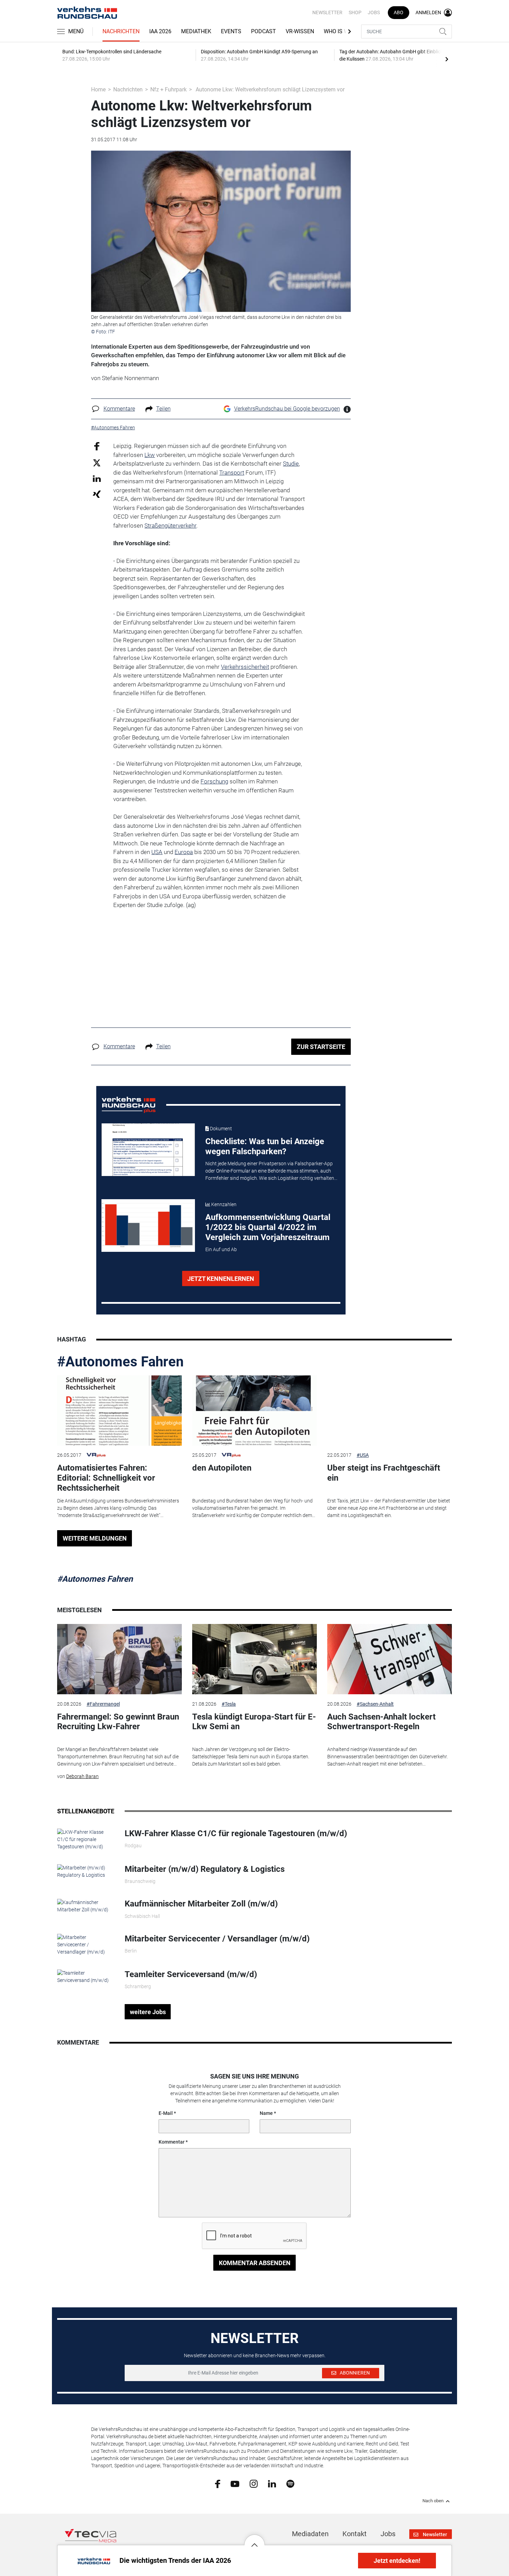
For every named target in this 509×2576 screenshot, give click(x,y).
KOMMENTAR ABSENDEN (255, 2263)
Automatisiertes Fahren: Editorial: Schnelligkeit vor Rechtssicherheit (106, 1478)
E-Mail (166, 2113)
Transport (232, 473)
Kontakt (355, 2534)
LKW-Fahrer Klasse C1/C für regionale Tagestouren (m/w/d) (236, 1833)
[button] (254, 2540)
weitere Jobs (148, 2012)
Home (98, 89)
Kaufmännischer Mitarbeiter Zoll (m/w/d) (201, 1904)
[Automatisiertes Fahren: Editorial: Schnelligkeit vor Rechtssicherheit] (119, 1411)
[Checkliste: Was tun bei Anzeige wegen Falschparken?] (148, 1150)
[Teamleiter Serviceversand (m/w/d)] (86, 1976)
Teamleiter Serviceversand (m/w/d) (191, 1974)
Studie (291, 464)
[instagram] (254, 2483)
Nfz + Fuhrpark (168, 89)
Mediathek (196, 31)
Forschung (214, 781)
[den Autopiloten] (254, 1411)
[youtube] (235, 2483)
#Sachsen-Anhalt (375, 1704)
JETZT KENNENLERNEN (221, 1279)
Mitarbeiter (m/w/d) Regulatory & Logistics (205, 1869)
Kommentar (172, 2142)
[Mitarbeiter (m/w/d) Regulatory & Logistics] (86, 1871)
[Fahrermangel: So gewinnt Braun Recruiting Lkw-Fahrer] (119, 1659)
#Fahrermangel (103, 1704)
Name (266, 2113)
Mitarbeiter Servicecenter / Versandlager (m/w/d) (217, 1939)
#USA (363, 1455)
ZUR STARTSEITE (321, 1047)
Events (231, 31)
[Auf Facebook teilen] (97, 446)
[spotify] (290, 2483)
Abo (399, 12)
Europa (184, 852)
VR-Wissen (300, 31)
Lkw (150, 455)
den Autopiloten (222, 1468)
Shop (355, 12)
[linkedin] (272, 2483)
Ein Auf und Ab (221, 1249)
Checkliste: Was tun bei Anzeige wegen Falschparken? (265, 1146)
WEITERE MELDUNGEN (95, 1538)
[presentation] (447, 59)
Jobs (374, 12)
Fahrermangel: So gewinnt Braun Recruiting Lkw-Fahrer (118, 1722)
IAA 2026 (160, 31)
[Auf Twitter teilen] (97, 462)
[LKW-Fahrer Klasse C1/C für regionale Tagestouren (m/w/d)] (86, 1839)
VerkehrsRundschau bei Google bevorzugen (287, 409)
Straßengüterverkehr (170, 526)
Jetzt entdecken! (397, 2561)
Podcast (264, 31)
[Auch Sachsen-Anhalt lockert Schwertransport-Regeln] (390, 1659)
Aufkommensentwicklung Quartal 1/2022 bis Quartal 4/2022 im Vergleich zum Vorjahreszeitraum (268, 1227)
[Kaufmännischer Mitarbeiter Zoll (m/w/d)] (86, 1906)
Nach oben (433, 2501)
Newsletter (327, 12)
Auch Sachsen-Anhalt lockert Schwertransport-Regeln (381, 1722)
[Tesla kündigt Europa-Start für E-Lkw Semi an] (254, 1659)
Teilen (163, 409)
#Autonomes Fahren (120, 1362)
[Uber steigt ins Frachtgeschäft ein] (390, 1411)
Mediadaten (310, 2534)
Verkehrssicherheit (245, 667)
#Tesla (229, 1704)
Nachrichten (121, 31)
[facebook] (218, 2484)
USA (157, 852)
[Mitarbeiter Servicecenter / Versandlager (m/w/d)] (86, 1944)
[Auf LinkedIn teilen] (97, 478)
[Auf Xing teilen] (97, 494)
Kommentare (119, 409)
